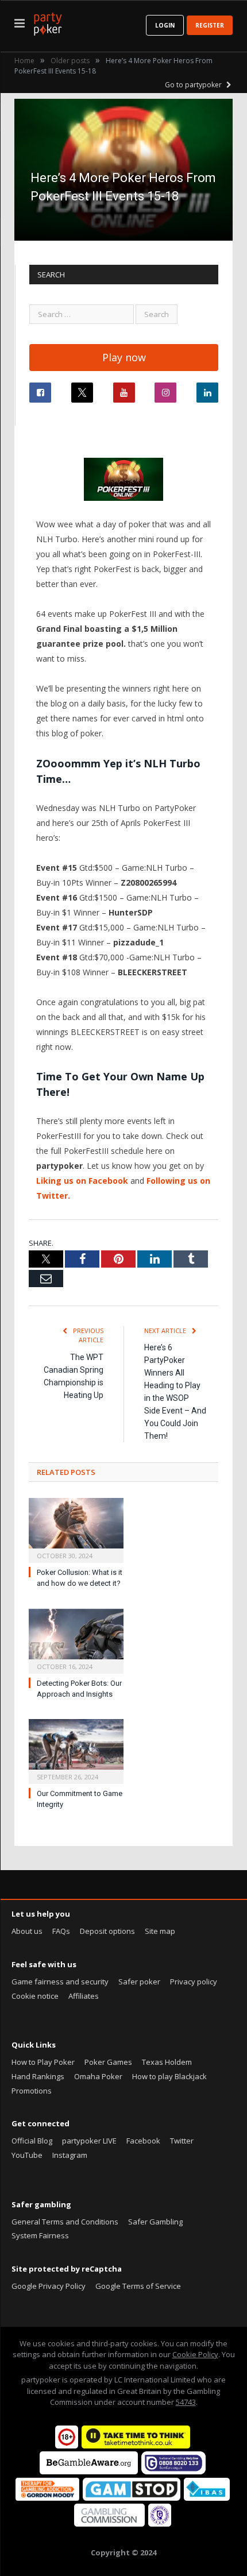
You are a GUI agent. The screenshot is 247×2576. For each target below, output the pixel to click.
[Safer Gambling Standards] (160, 2524)
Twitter (182, 2141)
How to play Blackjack (169, 2076)
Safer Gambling (155, 2222)
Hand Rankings (38, 2076)
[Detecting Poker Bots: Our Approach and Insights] (76, 1640)
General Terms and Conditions (65, 2222)
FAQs (61, 1931)
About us (27, 1931)
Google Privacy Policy (49, 2286)
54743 (186, 2402)
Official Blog (32, 2141)
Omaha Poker (98, 2076)
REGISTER (210, 25)
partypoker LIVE (89, 2141)
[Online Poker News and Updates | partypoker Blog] (48, 22)
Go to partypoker (194, 85)
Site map (160, 1931)
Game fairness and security (60, 1982)
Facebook (143, 2141)
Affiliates (84, 1996)
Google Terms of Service (138, 2286)
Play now (124, 357)
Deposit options (107, 1931)
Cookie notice (35, 1996)
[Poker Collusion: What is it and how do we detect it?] (76, 1529)
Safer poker (139, 1982)
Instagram (70, 2155)
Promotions (32, 2091)
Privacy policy (194, 1982)
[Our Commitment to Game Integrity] (76, 1750)
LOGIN (165, 25)
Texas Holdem (167, 2062)
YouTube (27, 2155)
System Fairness (40, 2235)
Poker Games (108, 2062)
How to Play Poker (43, 2062)
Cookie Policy (195, 2354)
